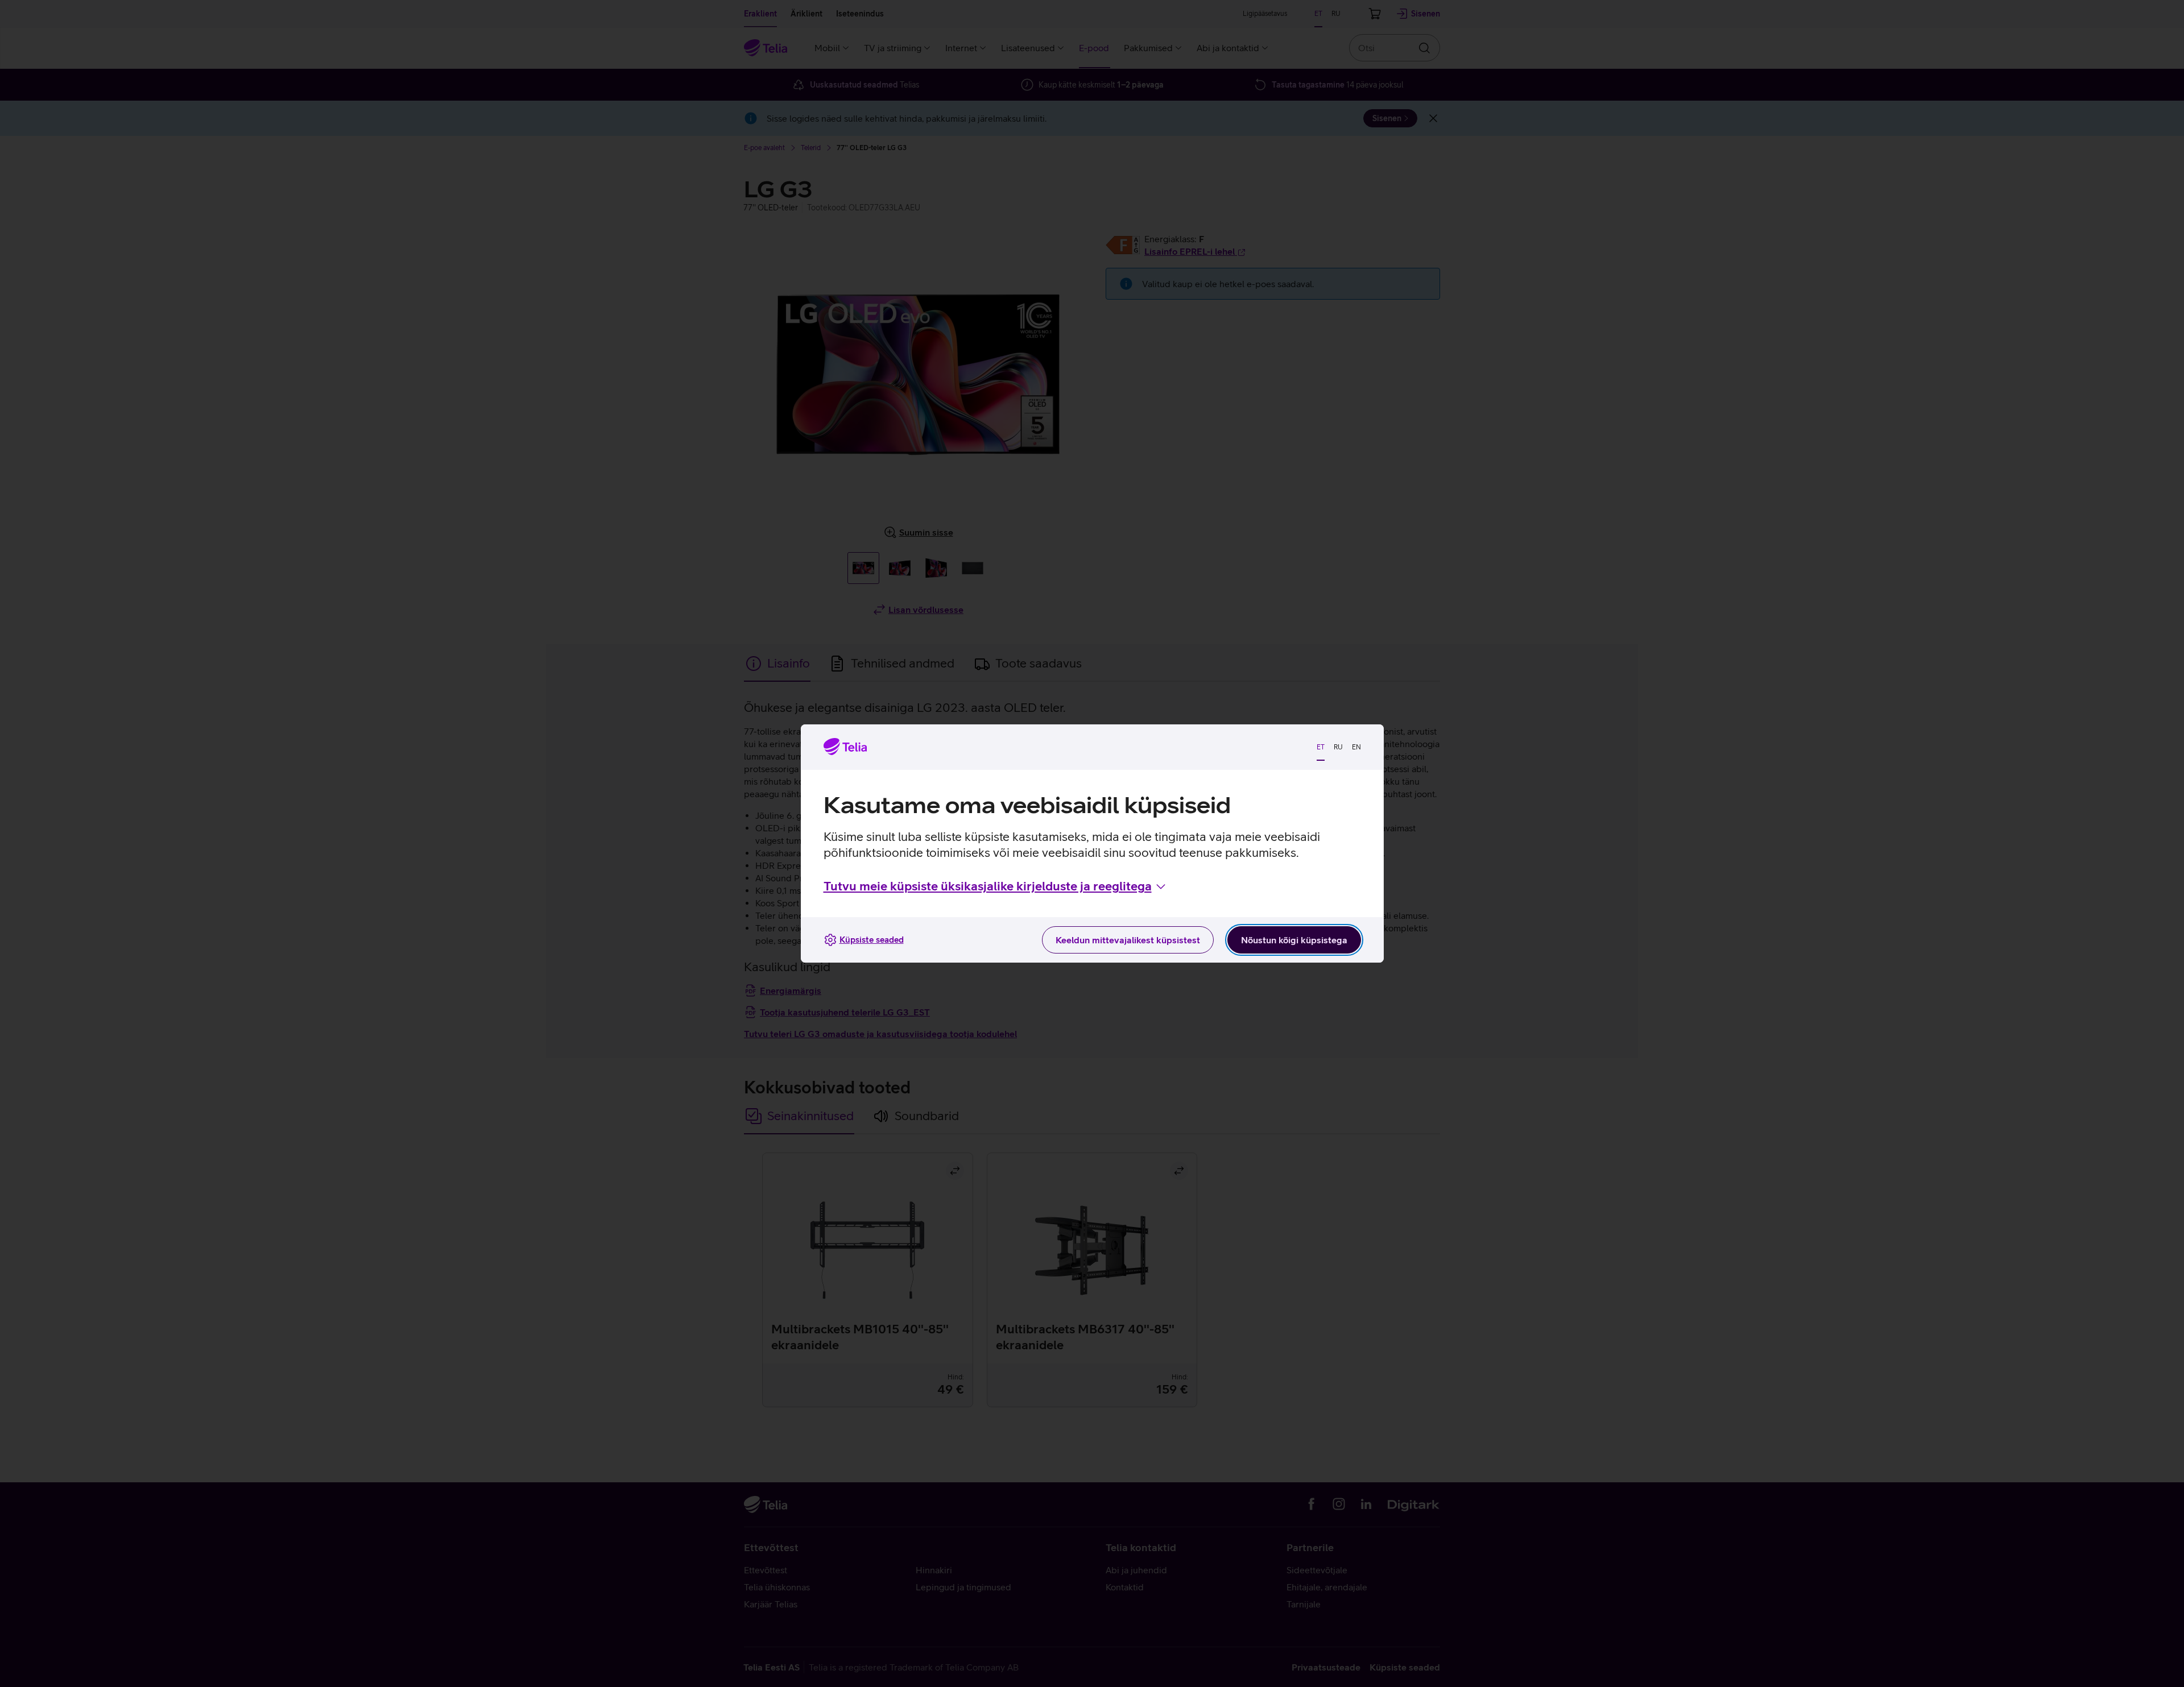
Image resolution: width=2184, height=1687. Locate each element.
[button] (996, 886)
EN (1356, 747)
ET (1321, 747)
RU (1338, 747)
